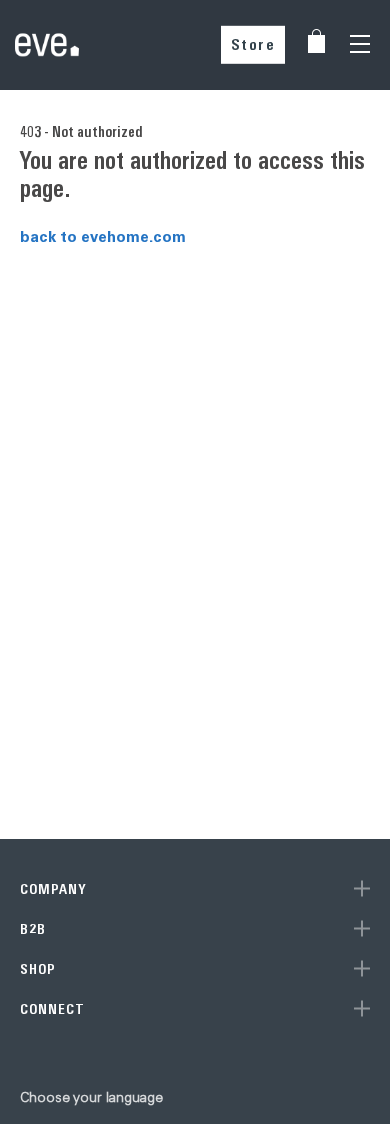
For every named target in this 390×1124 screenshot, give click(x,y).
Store (253, 44)
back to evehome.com (103, 236)
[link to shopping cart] (316, 41)
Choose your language (91, 1097)
